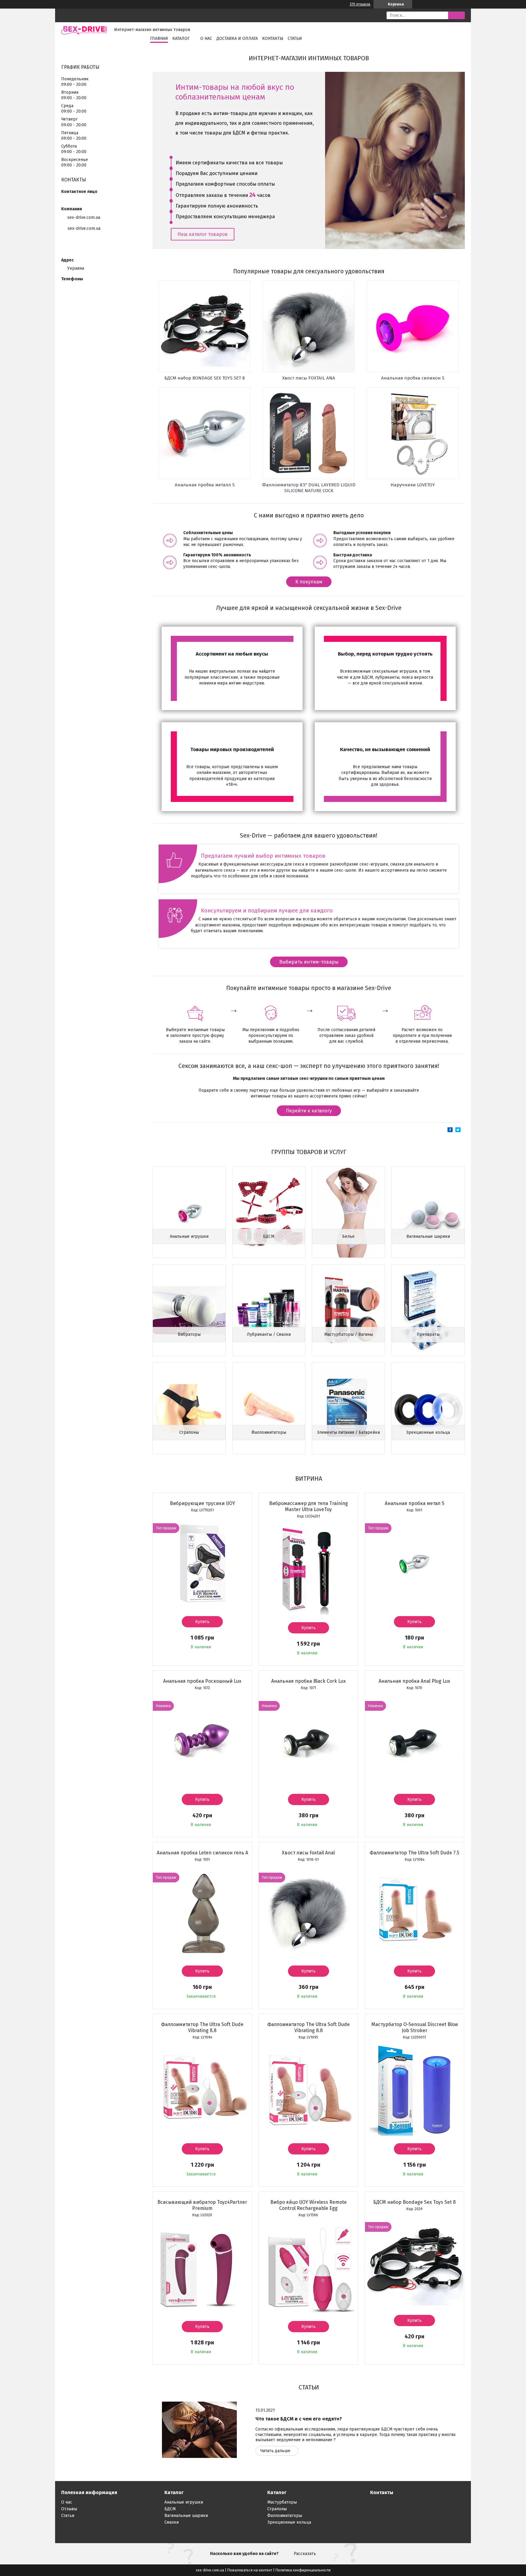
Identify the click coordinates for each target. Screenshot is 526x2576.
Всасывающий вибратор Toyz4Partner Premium (202, 2205)
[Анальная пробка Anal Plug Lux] (415, 1741)
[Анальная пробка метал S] (415, 1563)
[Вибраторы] (189, 1310)
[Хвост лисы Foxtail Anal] (308, 1912)
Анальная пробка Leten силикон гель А (202, 1853)
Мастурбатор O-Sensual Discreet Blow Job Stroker (415, 2027)
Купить (202, 1622)
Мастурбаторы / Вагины (349, 1334)
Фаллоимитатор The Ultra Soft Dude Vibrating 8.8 (202, 2027)
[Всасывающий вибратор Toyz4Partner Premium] (202, 2268)
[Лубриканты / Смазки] (269, 1310)
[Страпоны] (189, 1408)
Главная (159, 38)
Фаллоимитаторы (269, 1432)
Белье (348, 1236)
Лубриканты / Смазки (269, 1334)
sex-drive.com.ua (84, 228)
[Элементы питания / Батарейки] (348, 1408)
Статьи (295, 38)
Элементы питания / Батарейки (348, 1432)
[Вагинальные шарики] (428, 1212)
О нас (206, 38)
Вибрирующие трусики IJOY (202, 1503)
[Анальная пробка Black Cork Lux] (308, 1741)
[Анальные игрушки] (189, 1212)
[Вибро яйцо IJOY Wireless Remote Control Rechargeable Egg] (308, 2268)
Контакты (273, 38)
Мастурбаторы (282, 2502)
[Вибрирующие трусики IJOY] (202, 1563)
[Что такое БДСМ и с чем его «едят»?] (199, 2430)
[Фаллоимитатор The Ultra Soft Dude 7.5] (415, 1912)
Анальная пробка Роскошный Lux (202, 1681)
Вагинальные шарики (428, 1236)
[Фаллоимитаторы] (269, 1408)
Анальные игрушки (189, 1236)
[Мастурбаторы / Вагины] (348, 1310)
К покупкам (309, 582)
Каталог (181, 38)
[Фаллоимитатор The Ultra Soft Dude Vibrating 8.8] (202, 2090)
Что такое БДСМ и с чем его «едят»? (299, 2419)
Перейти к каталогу (309, 1111)
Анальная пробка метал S (415, 1503)
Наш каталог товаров (203, 234)
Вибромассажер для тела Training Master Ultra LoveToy (309, 1506)
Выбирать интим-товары (309, 962)
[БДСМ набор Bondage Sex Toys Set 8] (415, 2262)
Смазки (172, 2522)
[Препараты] (428, 1310)
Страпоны (189, 1432)
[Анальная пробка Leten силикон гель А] (202, 1912)
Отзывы (69, 2509)
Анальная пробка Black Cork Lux (309, 1681)
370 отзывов (360, 4)
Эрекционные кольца (428, 1432)
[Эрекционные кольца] (428, 1408)
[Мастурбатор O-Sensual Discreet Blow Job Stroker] (415, 2090)
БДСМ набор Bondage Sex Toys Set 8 (414, 2202)
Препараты (428, 1334)
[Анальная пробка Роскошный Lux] (202, 1741)
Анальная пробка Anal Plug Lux (414, 1681)
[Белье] (348, 1212)
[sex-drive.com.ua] (84, 30)
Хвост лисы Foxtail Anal (308, 1853)
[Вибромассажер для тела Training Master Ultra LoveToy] (308, 1569)
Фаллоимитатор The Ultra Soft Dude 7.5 (414, 1853)
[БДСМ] (269, 1212)
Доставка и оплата (237, 38)
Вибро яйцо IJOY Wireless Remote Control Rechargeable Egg (309, 2205)
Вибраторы (189, 1334)
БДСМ (269, 1236)
